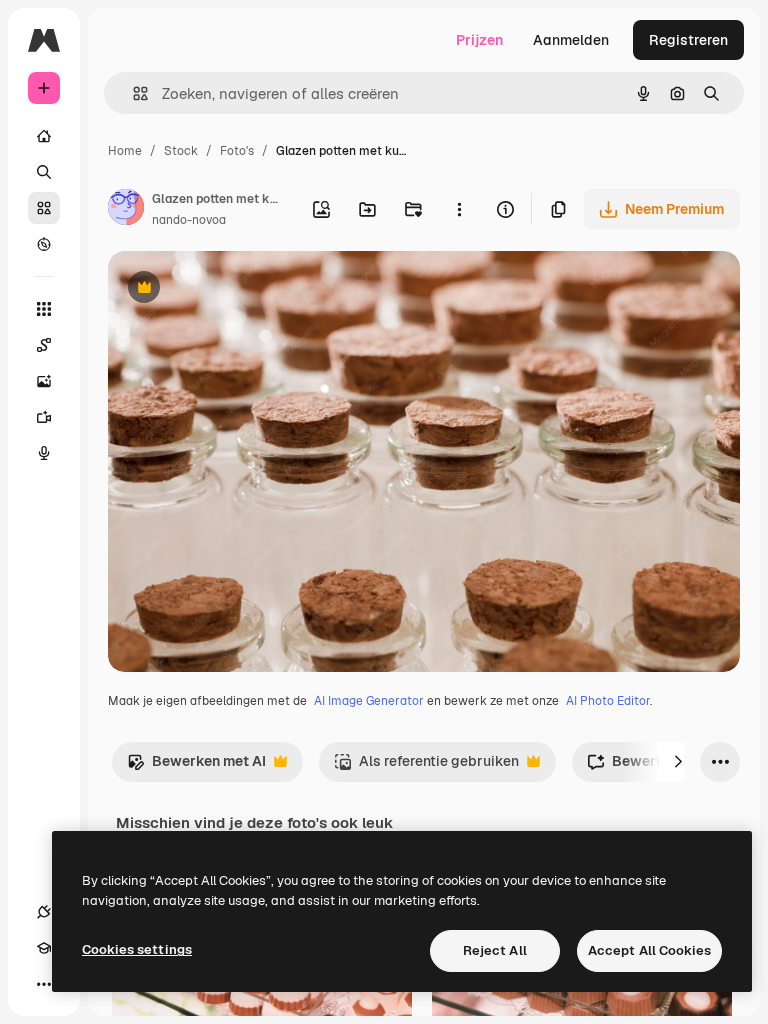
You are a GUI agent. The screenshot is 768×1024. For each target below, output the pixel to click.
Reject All (495, 950)
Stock (181, 151)
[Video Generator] (44, 417)
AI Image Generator (369, 701)
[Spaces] (44, 345)
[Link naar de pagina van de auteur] (126, 210)
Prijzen (479, 40)
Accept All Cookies (649, 950)
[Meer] (44, 984)
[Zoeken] (44, 172)
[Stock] (44, 208)
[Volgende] (678, 762)
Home (125, 151)
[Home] (44, 136)
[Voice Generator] (44, 453)
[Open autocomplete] (132, 93)
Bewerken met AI (196, 766)
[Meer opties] (459, 209)
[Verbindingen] (44, 912)
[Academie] (44, 948)
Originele (239, 289)
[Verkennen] (44, 244)
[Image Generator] (44, 381)
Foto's (237, 151)
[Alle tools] (44, 309)
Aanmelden (571, 40)
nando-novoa (189, 220)
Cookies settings (137, 949)
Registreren (688, 40)
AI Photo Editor (608, 701)
